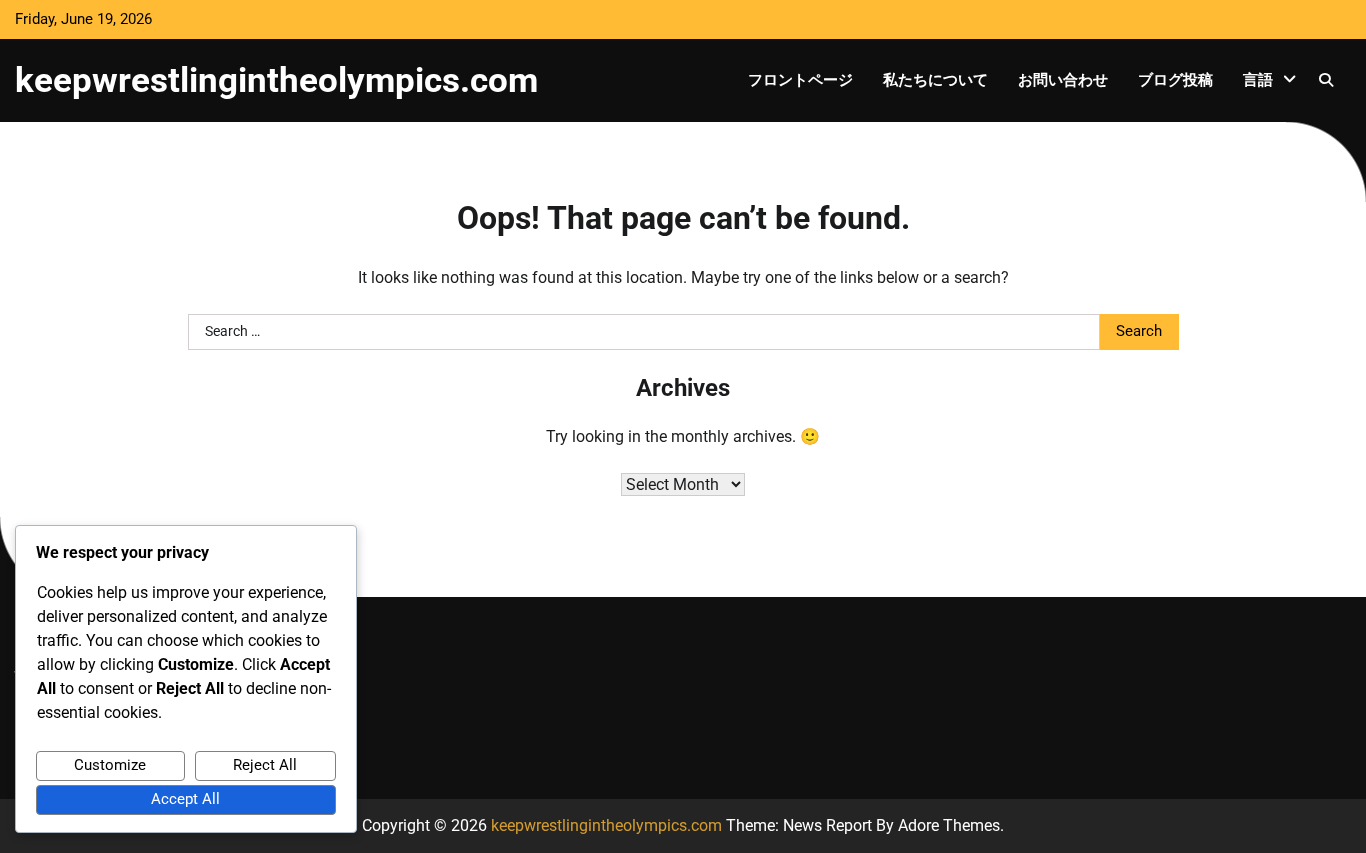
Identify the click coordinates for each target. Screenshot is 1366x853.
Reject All (265, 765)
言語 (1258, 80)
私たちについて (935, 80)
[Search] (1326, 80)
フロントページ (800, 80)
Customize (110, 765)
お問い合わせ (1063, 80)
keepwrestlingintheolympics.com (276, 80)
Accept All (185, 799)
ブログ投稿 (1175, 80)
